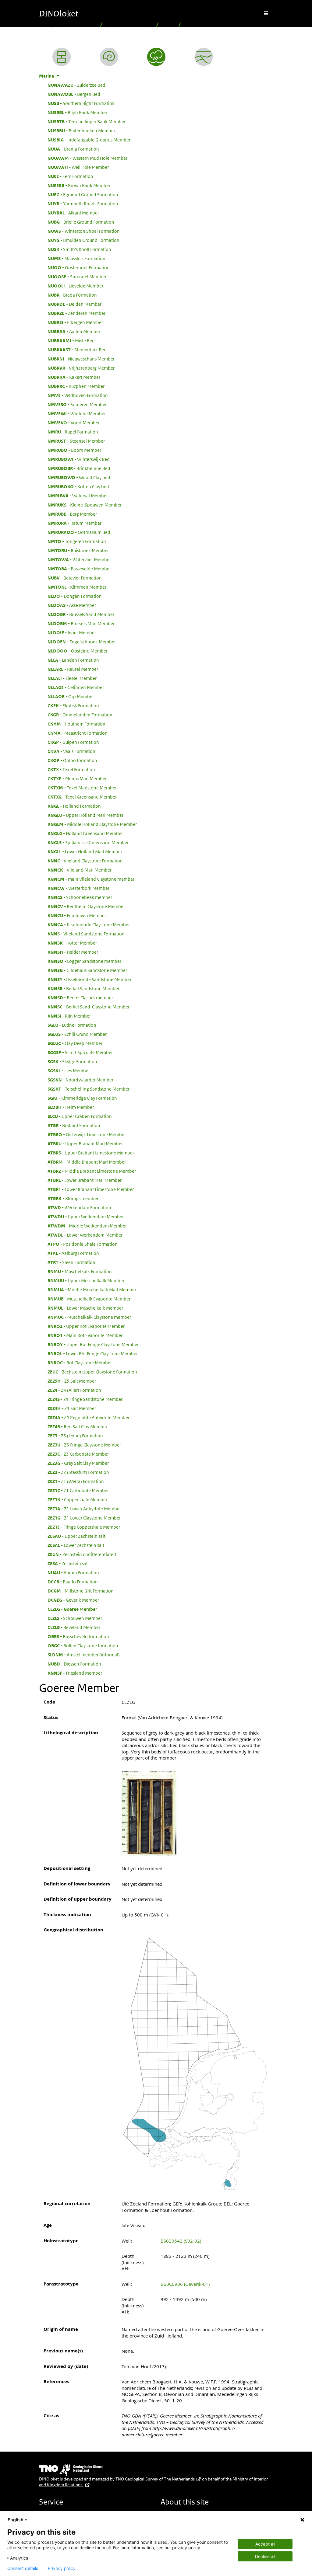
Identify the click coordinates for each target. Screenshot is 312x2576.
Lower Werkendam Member (85, 1235)
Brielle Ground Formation (81, 222)
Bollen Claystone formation (83, 1645)
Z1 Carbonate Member (78, 1490)
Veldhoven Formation (78, 395)
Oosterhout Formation (79, 267)
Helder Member (73, 952)
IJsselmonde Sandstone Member (89, 979)
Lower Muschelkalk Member (85, 1308)
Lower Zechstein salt (76, 1545)
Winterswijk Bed (79, 459)
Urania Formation (73, 149)
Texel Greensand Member (82, 797)
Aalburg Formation (73, 1253)
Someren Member (77, 404)
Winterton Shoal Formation (84, 231)
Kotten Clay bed (78, 486)
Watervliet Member (79, 559)
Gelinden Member (76, 687)
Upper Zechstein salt (76, 1536)
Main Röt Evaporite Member (85, 1335)
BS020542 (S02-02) (181, 2241)
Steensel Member (76, 441)
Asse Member (72, 605)
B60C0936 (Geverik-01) (185, 2284)
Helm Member (71, 1107)
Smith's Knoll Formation (79, 249)
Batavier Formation (75, 578)
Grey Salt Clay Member (78, 1463)
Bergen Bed (74, 94)
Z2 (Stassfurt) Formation (78, 1472)
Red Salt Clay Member (77, 1426)
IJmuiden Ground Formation (83, 240)
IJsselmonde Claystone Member (89, 924)
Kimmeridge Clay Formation (82, 1098)
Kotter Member (72, 943)
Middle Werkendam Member (87, 1226)
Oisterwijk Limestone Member (87, 1134)
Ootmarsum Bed (79, 532)
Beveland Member (74, 1627)
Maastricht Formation (78, 733)
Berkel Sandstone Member (83, 988)
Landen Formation (73, 660)
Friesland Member (75, 1673)
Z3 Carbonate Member (78, 1454)
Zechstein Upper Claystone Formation (92, 1372)
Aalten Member (74, 331)
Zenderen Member (76, 313)
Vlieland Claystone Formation (85, 861)
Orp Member (71, 696)
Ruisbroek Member (78, 550)
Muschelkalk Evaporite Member (89, 1299)
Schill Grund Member (77, 1034)
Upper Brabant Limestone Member (91, 1153)
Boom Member (74, 450)
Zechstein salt (68, 1563)
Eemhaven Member (77, 915)
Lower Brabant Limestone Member (91, 1189)
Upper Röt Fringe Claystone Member (93, 1344)
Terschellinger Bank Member (87, 121)
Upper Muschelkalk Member (86, 1280)
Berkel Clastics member (80, 997)
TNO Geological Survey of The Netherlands (155, 2479)
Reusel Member (73, 669)
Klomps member (73, 1198)
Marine (168, 25)
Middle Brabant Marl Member (87, 1162)
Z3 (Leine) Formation (75, 1436)
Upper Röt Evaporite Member (86, 1326)
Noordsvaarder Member (80, 1080)
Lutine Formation (72, 1025)
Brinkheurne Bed (79, 468)
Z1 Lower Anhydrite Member (84, 1509)
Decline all (265, 2556)
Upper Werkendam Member (86, 1217)
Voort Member (74, 423)
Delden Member (74, 304)
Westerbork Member (78, 888)
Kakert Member (74, 377)
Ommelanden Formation (80, 715)
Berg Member (72, 514)
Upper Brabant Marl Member (85, 1144)
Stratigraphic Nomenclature (68, 25)
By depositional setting (129, 25)
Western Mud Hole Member (87, 158)
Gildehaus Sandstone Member (87, 970)
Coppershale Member (77, 1499)
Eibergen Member (75, 322)
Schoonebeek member (80, 897)
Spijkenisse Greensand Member (88, 842)
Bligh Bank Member (77, 112)
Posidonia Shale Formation (83, 1244)
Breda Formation (72, 295)
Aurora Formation (73, 1572)
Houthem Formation (76, 724)
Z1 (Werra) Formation (76, 1481)
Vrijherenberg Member (81, 368)
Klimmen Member (77, 587)
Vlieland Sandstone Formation (86, 934)
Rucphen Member (76, 386)
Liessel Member (72, 678)
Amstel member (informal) (84, 1655)
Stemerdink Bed (77, 350)
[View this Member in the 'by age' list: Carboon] (109, 57)
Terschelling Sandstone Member (89, 1089)
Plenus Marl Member (77, 778)
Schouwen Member (75, 1618)
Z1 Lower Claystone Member (84, 1518)
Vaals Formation (71, 751)
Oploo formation (72, 760)
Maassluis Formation (76, 258)
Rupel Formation (73, 432)
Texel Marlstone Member (82, 788)
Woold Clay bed (79, 477)
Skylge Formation (72, 1061)
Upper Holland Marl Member (85, 815)
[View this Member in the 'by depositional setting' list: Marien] (156, 57)
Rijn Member (69, 1016)
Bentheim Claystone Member (86, 906)
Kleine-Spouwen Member (85, 505)
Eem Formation (70, 176)
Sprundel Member (77, 277)
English (16, 2520)
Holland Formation (74, 806)
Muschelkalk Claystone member (89, 1317)
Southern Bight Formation (81, 103)
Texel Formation (71, 769)
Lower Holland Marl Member (85, 851)
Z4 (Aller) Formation (74, 1390)
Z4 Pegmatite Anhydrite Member (89, 1417)
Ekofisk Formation (73, 705)
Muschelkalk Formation (80, 1271)
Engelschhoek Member (82, 642)
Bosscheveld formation (78, 1636)
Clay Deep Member (75, 1043)
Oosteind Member (78, 651)
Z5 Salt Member (72, 1381)
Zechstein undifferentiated (82, 1554)
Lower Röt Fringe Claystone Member (93, 1353)
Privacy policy (62, 2568)
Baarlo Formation (73, 1582)
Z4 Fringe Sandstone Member (85, 1399)
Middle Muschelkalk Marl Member (92, 1290)
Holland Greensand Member (85, 833)
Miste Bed (71, 340)
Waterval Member (78, 496)
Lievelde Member (75, 286)
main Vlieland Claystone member (91, 879)
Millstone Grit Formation (81, 1591)
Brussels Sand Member (81, 614)
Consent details (23, 2568)
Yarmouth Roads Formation (83, 204)
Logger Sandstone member (84, 961)
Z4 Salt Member (72, 1408)
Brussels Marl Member (81, 623)
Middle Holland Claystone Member (92, 824)
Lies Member (69, 1070)
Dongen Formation (75, 596)
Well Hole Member (78, 167)
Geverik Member (73, 1600)
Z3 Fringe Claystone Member (84, 1445)
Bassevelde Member (79, 569)
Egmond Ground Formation (83, 194)
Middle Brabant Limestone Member (92, 1171)
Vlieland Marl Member (80, 870)
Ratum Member (74, 523)
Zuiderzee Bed (76, 85)
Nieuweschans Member (81, 359)
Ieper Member (72, 632)
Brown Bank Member (79, 185)
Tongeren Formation (77, 541)
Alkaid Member (73, 213)
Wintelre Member (77, 413)
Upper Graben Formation (80, 1116)
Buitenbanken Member (81, 131)
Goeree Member (72, 1609)
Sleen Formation (71, 1262)
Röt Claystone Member (80, 1363)
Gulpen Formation (73, 742)
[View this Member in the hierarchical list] (62, 57)
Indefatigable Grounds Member (89, 140)
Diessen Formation (74, 1664)
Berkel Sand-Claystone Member (89, 1007)
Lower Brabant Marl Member (85, 1180)
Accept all (265, 2544)
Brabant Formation (74, 1125)
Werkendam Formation (79, 1207)
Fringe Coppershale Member (84, 1527)
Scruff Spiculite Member (80, 1052)
